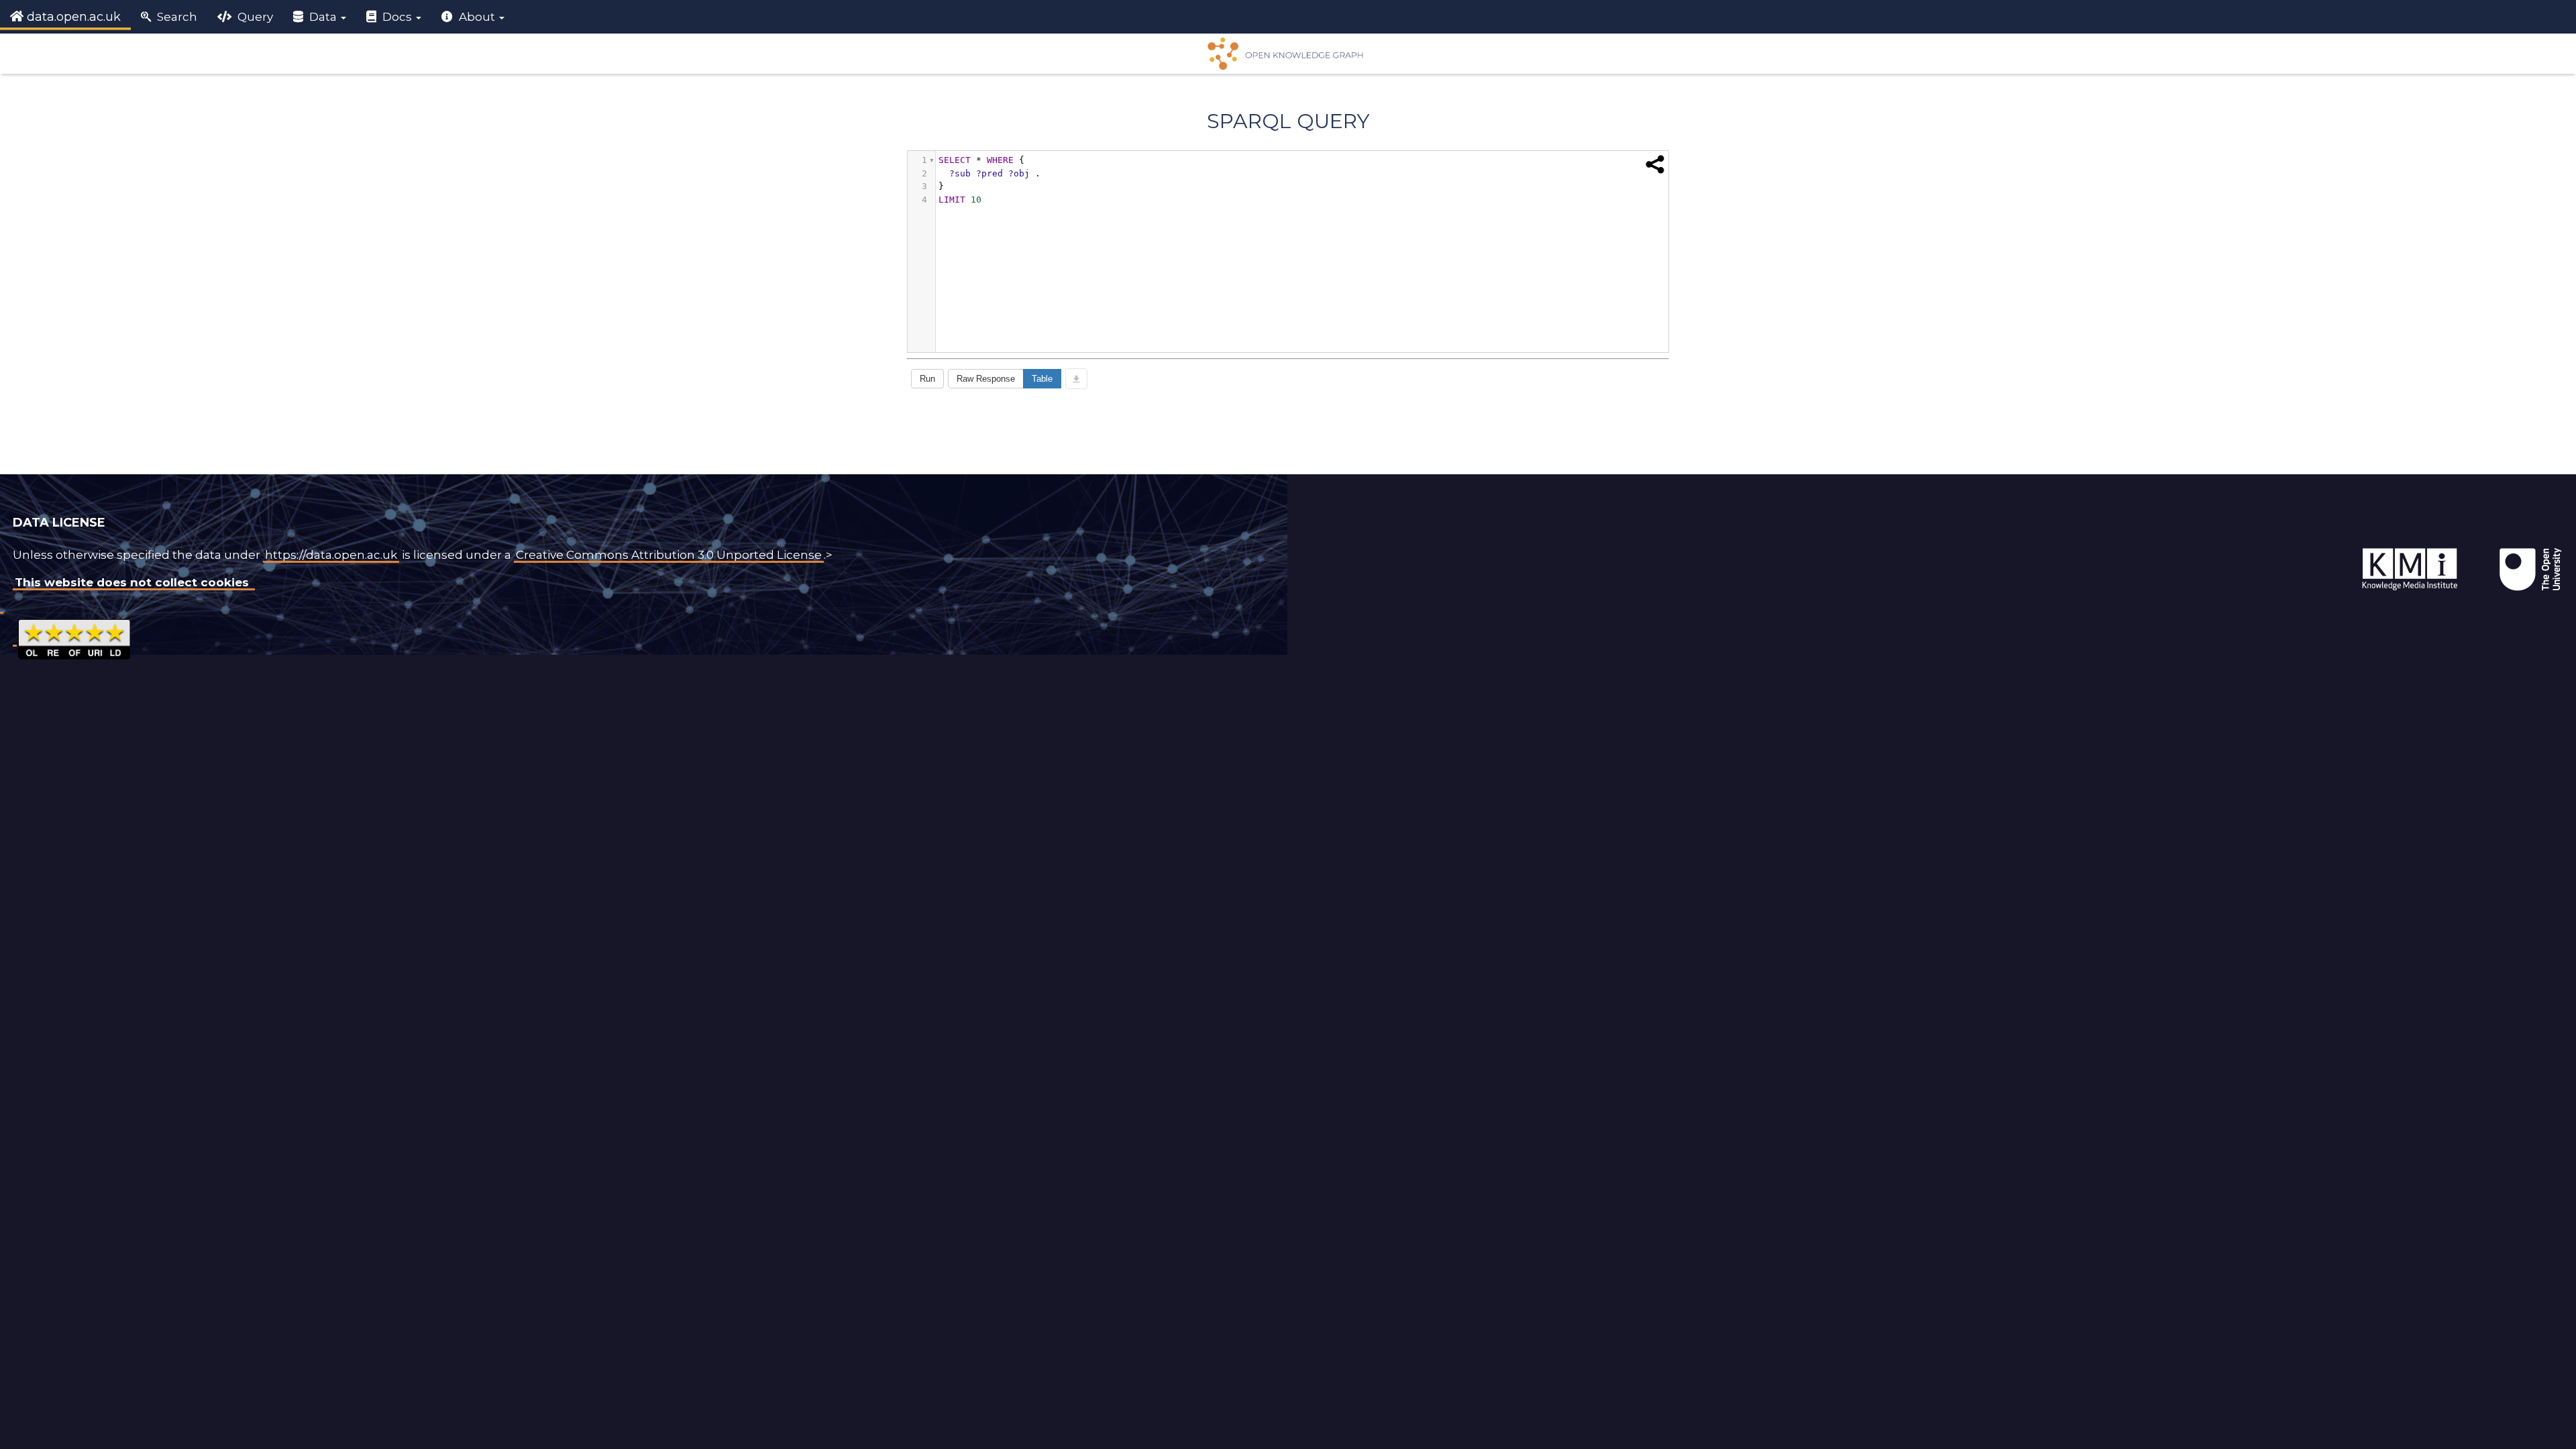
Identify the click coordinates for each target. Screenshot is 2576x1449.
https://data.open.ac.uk (331, 555)
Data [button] (323, 17)
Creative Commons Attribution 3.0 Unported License (669, 555)
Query (254, 17)
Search (176, 17)
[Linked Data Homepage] (1288, 54)
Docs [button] (397, 17)
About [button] (477, 17)
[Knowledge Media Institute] (2333, 548)
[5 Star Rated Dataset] (74, 638)
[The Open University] (2330, 548)
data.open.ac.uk (72, 17)
